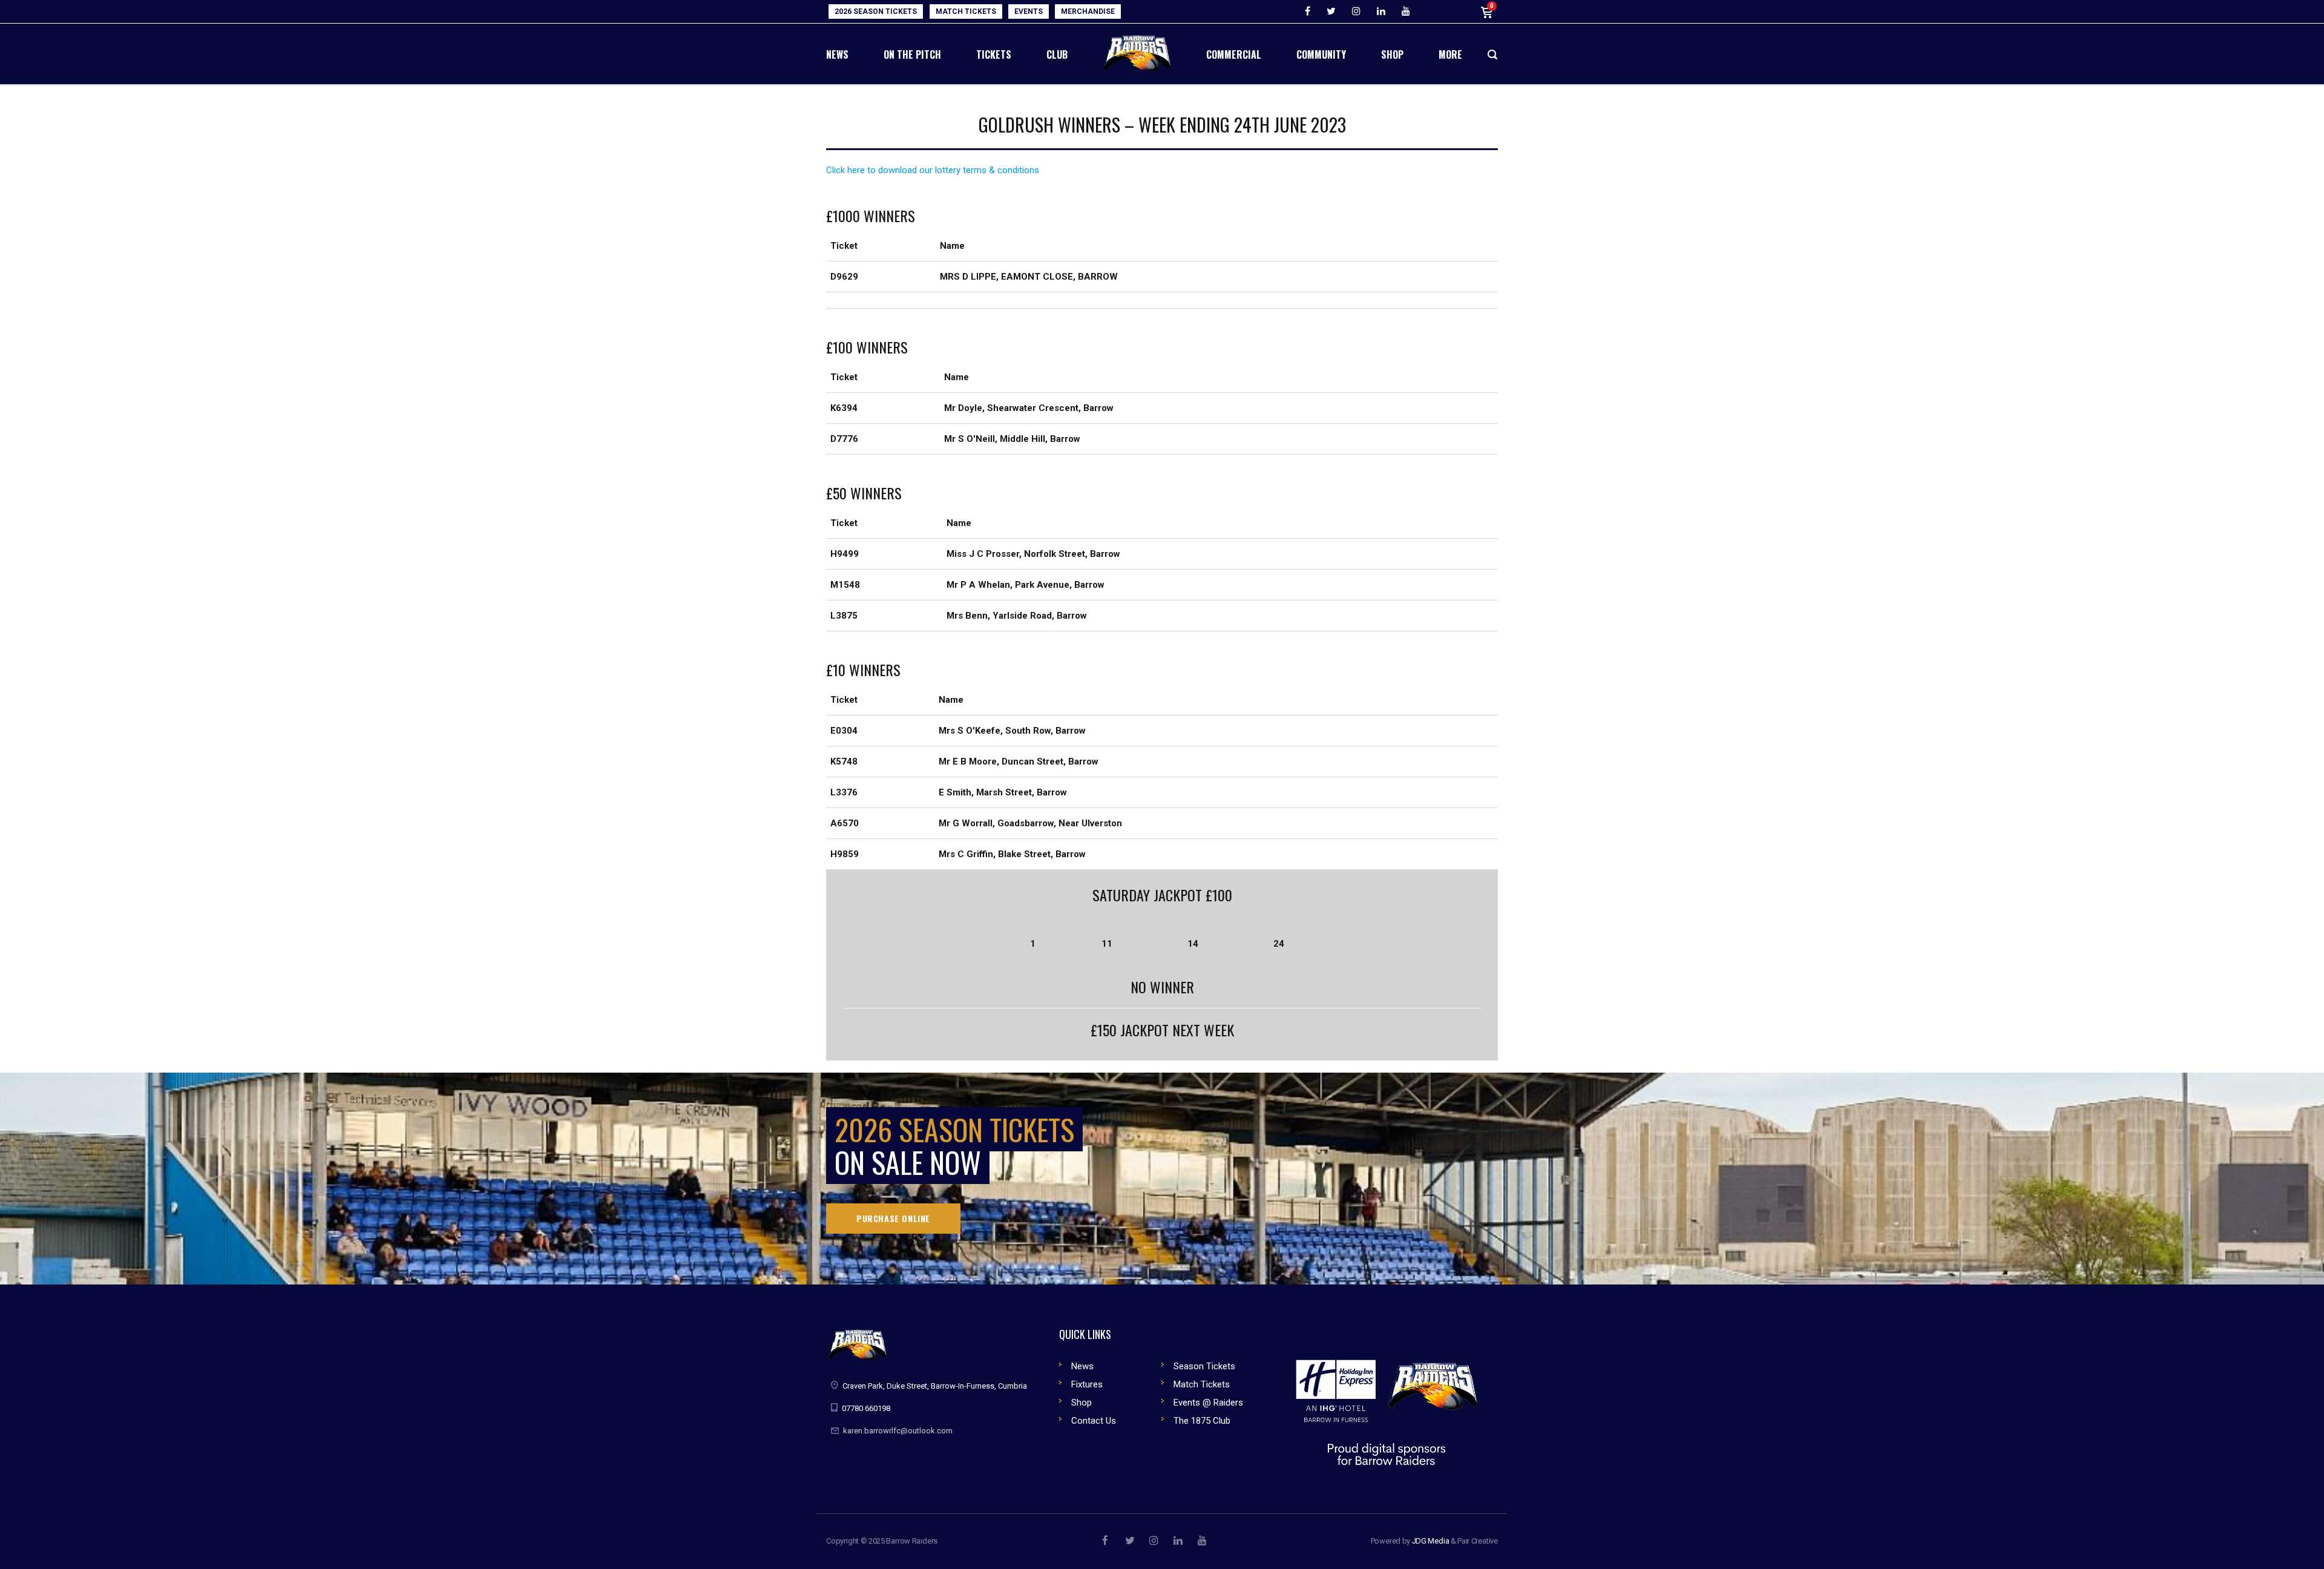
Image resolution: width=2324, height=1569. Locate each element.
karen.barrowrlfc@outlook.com (898, 1431)
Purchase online (893, 1218)
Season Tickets (1204, 1366)
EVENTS (1029, 12)
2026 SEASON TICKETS (876, 12)
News (1082, 1366)
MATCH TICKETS (966, 12)
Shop (1082, 1403)
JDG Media (1431, 1541)
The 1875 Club (1202, 1421)
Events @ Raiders (1208, 1403)
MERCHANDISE (1088, 12)
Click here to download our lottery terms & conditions (933, 170)
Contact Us (1094, 1421)
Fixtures (1087, 1384)
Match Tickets (1202, 1384)
